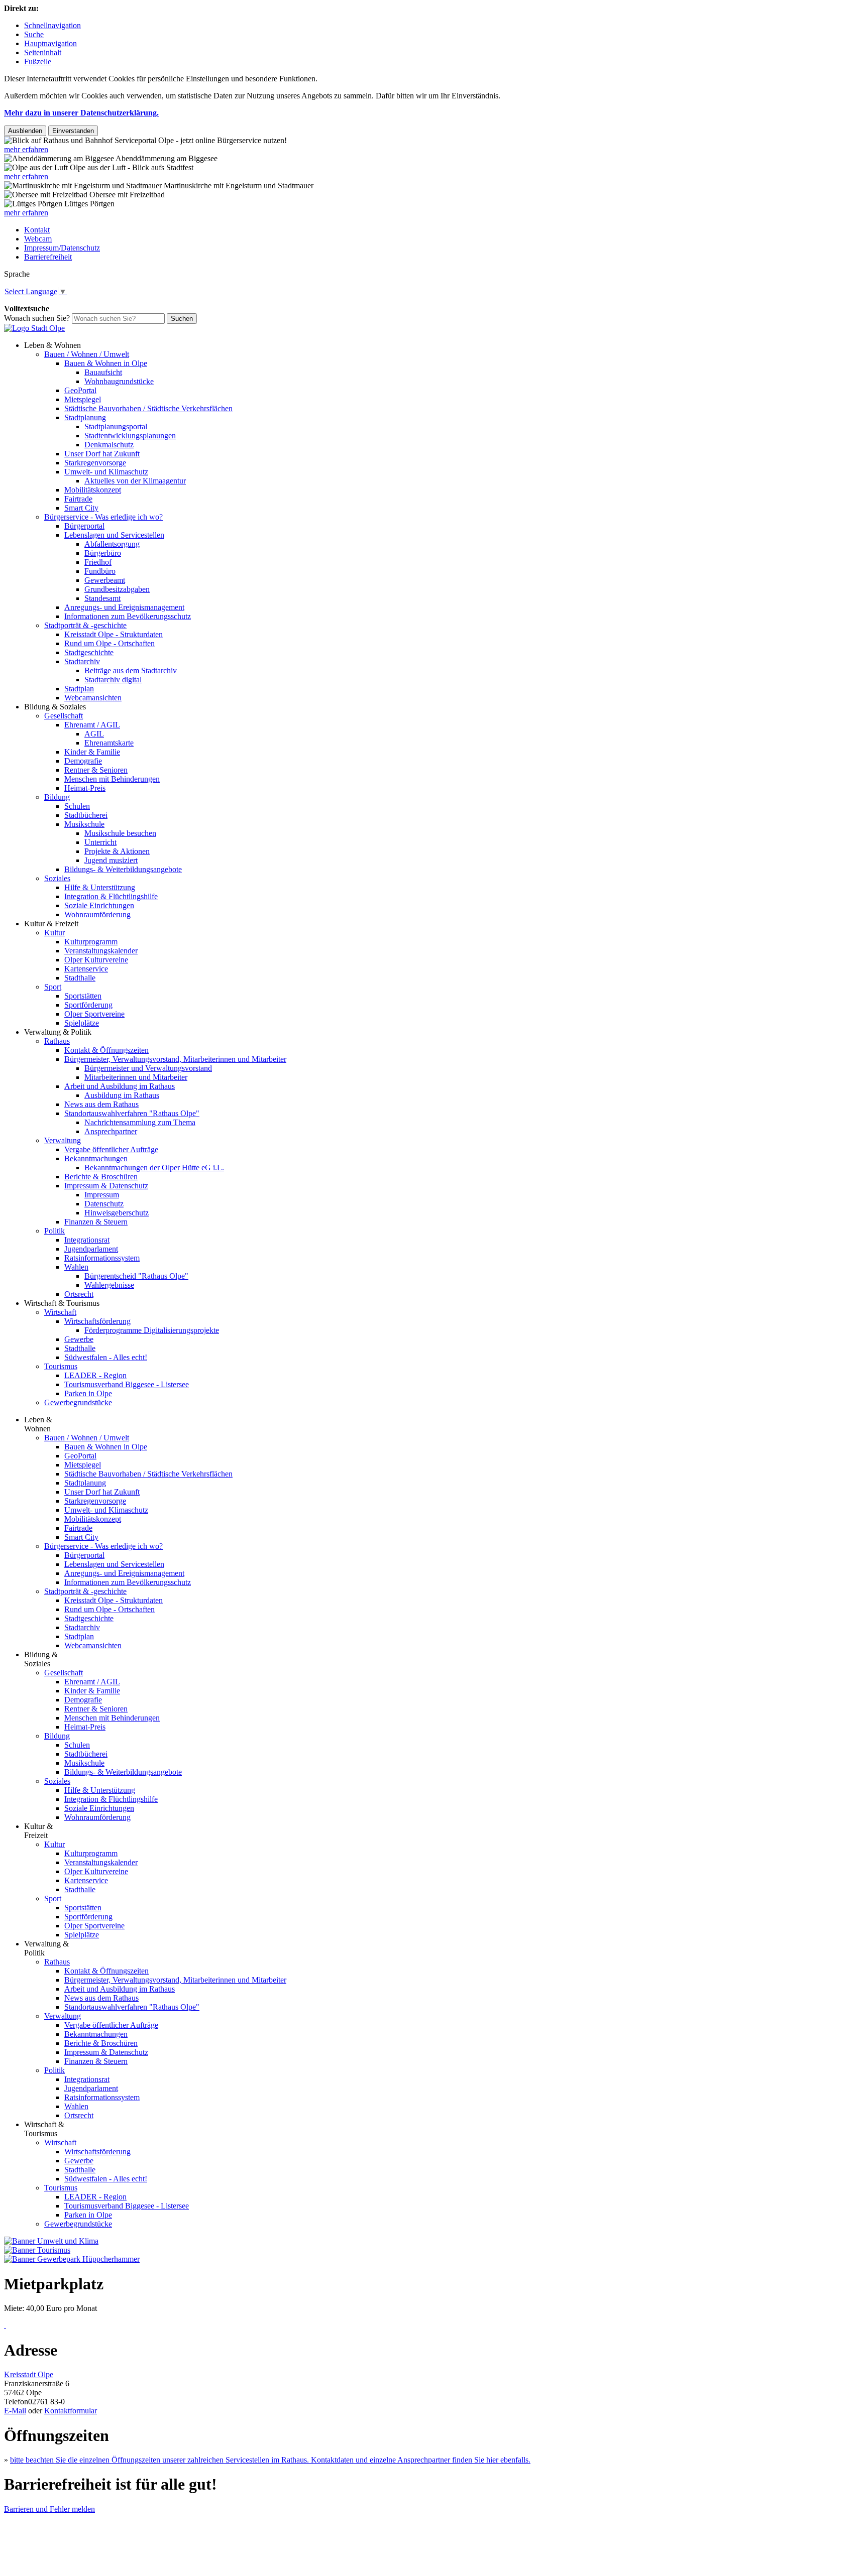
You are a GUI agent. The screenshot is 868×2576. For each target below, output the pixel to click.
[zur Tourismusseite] (37, 2250)
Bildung (57, 797)
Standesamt (102, 598)
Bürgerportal (84, 526)
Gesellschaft (64, 716)
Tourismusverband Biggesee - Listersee (127, 1384)
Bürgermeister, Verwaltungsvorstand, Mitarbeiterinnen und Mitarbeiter (175, 1059)
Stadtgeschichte (89, 652)
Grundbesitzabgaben (117, 589)
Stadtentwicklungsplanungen (130, 436)
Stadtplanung (85, 417)
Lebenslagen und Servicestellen (114, 535)
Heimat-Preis (85, 788)
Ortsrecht (79, 1294)
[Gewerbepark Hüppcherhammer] (72, 2259)
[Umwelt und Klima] (51, 2241)
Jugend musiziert (111, 860)
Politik (55, 1231)
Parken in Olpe (88, 1393)
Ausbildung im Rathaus (122, 1095)
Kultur (55, 933)
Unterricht (100, 842)
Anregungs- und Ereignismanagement (124, 607)
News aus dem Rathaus (101, 1104)
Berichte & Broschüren (101, 1177)
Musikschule (84, 824)
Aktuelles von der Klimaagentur (135, 481)
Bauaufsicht (103, 372)
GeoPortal (80, 390)
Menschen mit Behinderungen (112, 779)
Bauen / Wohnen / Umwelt (87, 354)
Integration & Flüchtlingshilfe (111, 896)
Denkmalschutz (109, 445)
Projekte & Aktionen (117, 851)
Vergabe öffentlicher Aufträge (111, 1149)
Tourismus (61, 1366)
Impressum (102, 1195)
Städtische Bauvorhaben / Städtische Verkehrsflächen (148, 408)
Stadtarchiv (82, 661)
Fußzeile (38, 62)
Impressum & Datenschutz (106, 1186)
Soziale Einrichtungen (99, 905)
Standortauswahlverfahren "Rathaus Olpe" (132, 1113)
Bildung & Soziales (55, 707)
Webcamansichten (93, 698)
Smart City (81, 508)
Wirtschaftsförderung (97, 1321)
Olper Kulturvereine (96, 960)
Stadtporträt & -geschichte (85, 625)
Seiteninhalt (43, 52)
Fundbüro (100, 571)
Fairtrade (78, 499)
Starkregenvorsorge (95, 463)
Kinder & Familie (92, 752)
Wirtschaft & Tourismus (62, 1303)
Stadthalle (80, 978)
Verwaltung (63, 1140)
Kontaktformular (71, 2411)
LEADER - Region (95, 1375)
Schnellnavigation (52, 25)
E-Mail (15, 2411)
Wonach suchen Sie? (37, 318)
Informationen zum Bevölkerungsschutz (128, 616)
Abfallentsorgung (112, 544)
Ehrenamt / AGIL (92, 725)
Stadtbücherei (86, 815)
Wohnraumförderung (97, 914)
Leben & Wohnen (52, 345)
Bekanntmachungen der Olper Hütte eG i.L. (154, 1168)
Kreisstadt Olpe (29, 2374)
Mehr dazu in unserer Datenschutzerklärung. (81, 113)
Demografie (83, 761)
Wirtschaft (60, 1312)
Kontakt (37, 230)
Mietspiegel (83, 399)
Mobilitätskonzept (93, 490)
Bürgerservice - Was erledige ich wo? (103, 517)
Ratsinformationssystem (102, 1258)
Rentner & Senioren (96, 770)
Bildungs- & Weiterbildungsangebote (123, 869)
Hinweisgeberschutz (117, 1213)
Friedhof (98, 562)
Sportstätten (83, 996)
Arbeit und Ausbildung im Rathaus (120, 1086)
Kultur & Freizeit (51, 924)
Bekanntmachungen (96, 1158)
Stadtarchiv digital (113, 680)
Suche (34, 34)
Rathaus (57, 1041)
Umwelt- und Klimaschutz (106, 472)
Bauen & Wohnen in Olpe (106, 363)
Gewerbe (79, 1339)
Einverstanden (73, 131)
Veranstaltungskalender (101, 951)
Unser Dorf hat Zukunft (102, 454)
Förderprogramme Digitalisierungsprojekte (152, 1330)
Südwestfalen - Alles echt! (106, 1357)
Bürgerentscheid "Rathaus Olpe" (136, 1276)
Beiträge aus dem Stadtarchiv (131, 670)
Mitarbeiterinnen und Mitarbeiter (136, 1077)
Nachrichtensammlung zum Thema (140, 1122)
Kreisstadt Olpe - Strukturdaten (114, 634)
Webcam (38, 239)
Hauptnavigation (50, 43)
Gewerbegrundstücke (78, 1402)
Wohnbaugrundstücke (119, 381)
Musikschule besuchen (120, 833)
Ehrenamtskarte (109, 743)
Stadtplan (79, 689)
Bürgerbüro (103, 553)
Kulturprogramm (91, 942)
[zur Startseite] (34, 328)
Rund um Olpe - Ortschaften (110, 643)
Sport (53, 987)
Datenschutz (104, 1204)
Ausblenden (25, 131)
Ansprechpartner (111, 1131)
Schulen (77, 806)
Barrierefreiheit (48, 257)
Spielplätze (82, 1023)
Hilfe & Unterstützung (100, 887)
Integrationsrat (87, 1240)
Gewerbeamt (105, 580)
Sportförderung (88, 1005)
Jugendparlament (91, 1249)
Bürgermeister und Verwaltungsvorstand (148, 1068)
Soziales (57, 878)
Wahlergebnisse (109, 1285)
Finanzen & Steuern (96, 1222)
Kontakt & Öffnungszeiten (106, 1050)
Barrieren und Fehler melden (49, 2509)
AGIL (94, 734)
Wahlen (76, 1267)
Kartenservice (86, 969)
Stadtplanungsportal (116, 426)
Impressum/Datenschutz (62, 248)
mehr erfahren (26, 149)
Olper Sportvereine (94, 1014)
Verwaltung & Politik (58, 1032)
